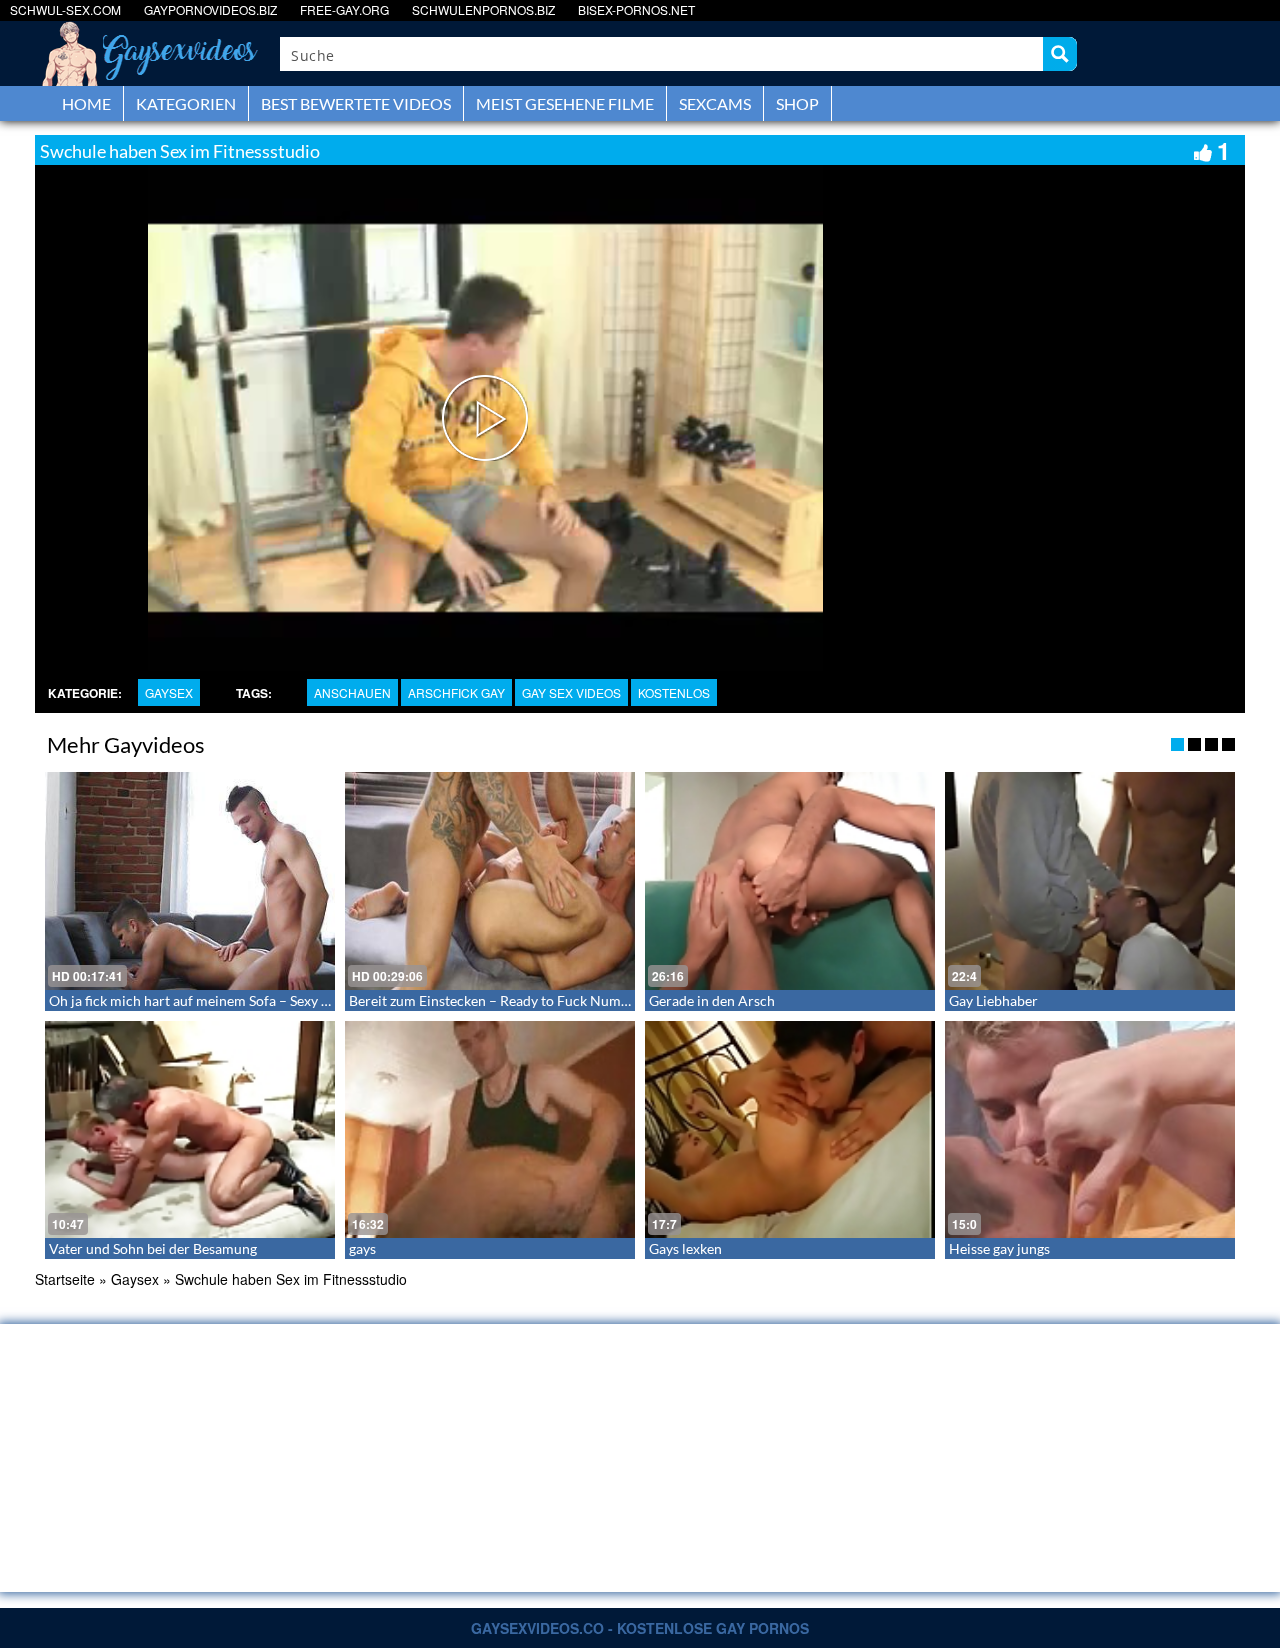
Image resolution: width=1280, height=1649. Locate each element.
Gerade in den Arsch (712, 1000)
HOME (86, 103)
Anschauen (352, 692)
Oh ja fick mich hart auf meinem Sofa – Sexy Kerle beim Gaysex (242, 1000)
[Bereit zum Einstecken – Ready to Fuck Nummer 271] (490, 881)
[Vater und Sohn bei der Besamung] (190, 1130)
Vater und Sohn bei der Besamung (153, 1248)
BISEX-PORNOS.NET (636, 9)
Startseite (65, 1279)
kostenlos (674, 692)
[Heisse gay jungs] (1090, 1130)
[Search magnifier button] (1060, 54)
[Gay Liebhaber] (1090, 881)
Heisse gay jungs (999, 1248)
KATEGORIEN (186, 103)
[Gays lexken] (790, 1130)
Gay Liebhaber (993, 1000)
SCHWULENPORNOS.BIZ (483, 9)
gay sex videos (571, 692)
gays (362, 1248)
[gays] (490, 1130)
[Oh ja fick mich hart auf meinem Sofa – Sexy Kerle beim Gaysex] (190, 881)
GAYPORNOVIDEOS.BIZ (210, 9)
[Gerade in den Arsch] (790, 881)
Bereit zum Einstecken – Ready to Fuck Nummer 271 (511, 1000)
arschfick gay (456, 692)
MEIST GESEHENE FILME (565, 103)
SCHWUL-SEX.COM (65, 9)
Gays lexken (685, 1248)
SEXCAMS (715, 103)
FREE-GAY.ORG (344, 9)
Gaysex (169, 692)
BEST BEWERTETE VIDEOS (356, 103)
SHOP (797, 103)
